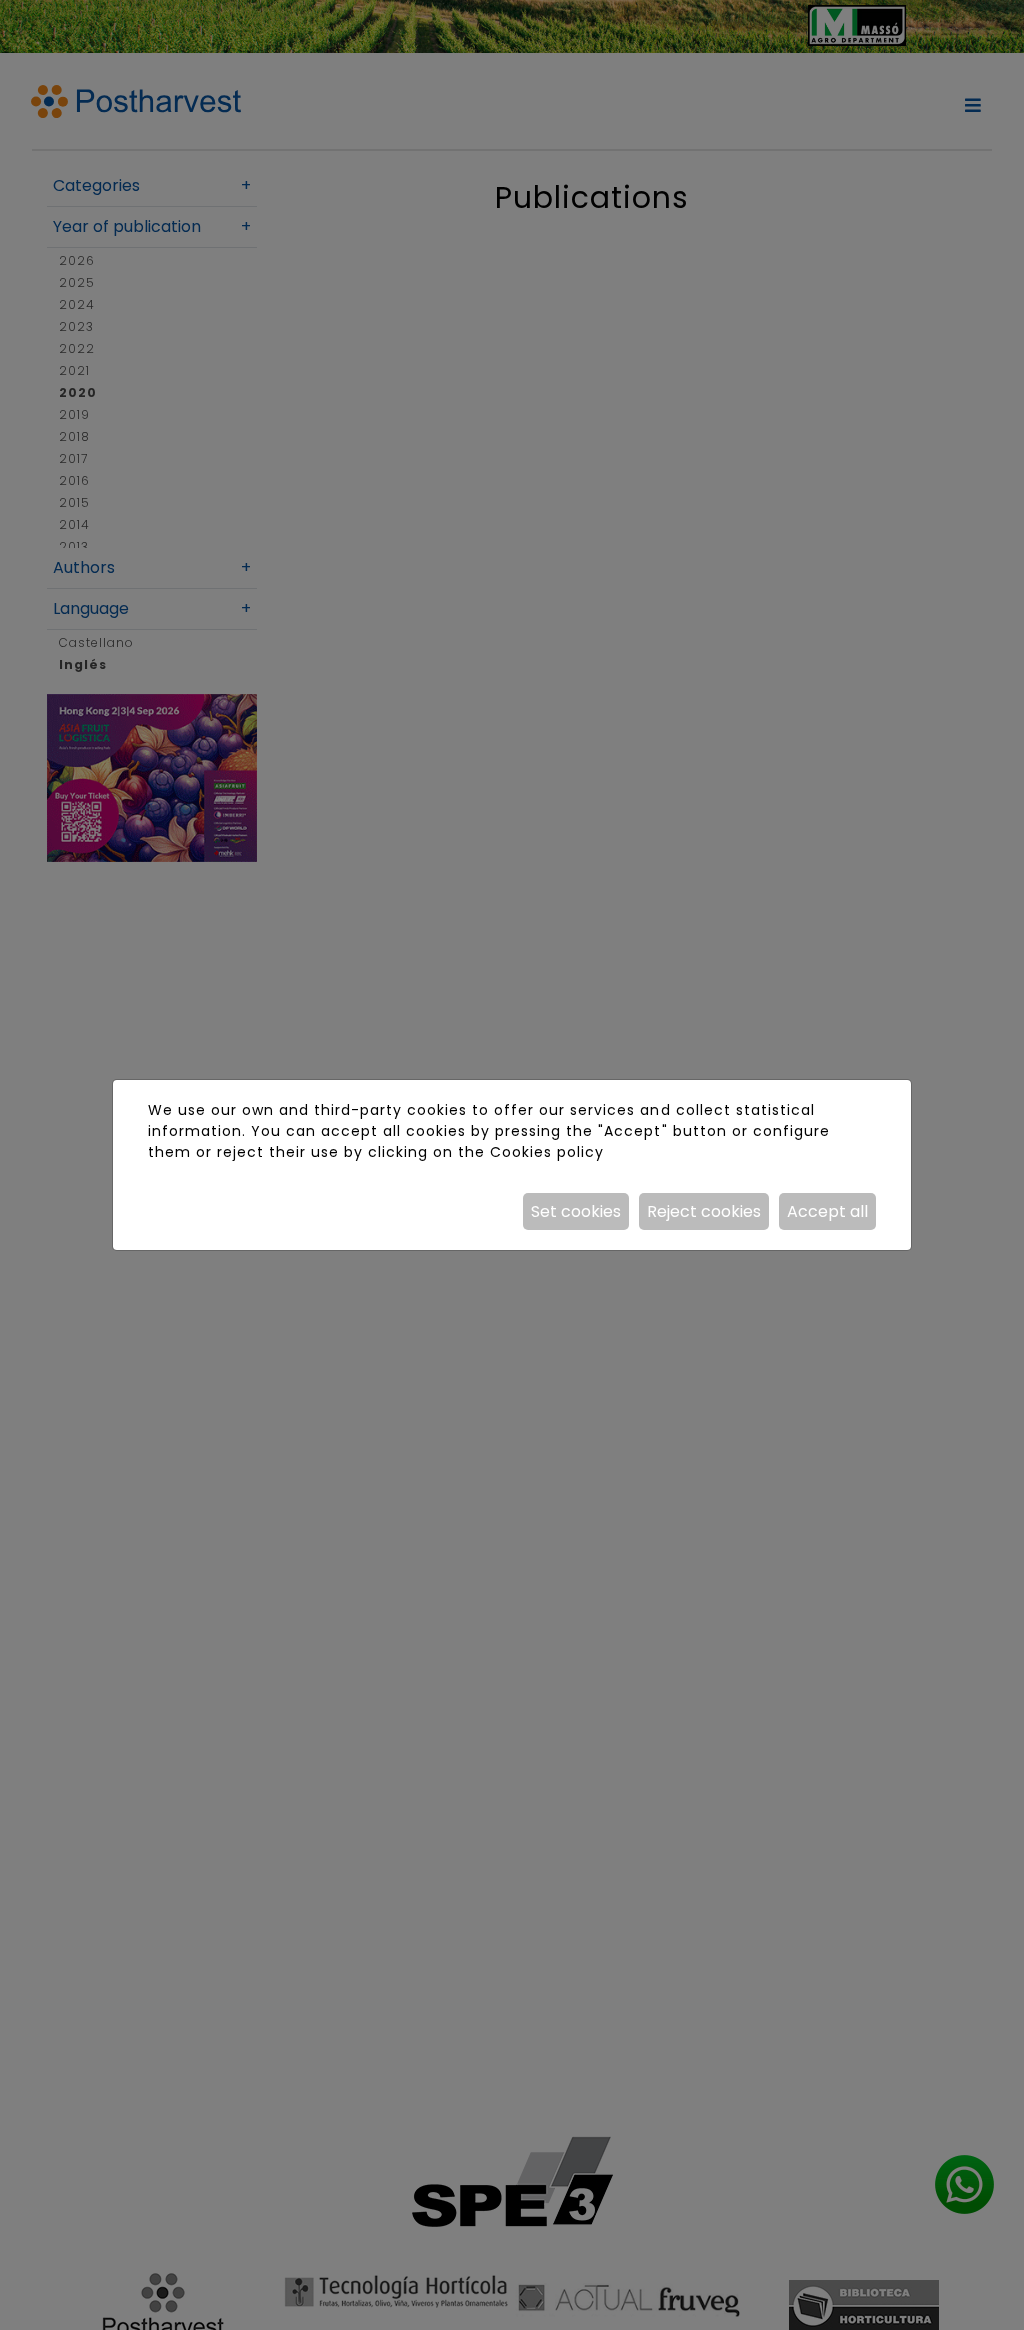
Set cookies (576, 1211)
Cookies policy (547, 1152)
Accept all (827, 1211)
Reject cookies (704, 1211)
